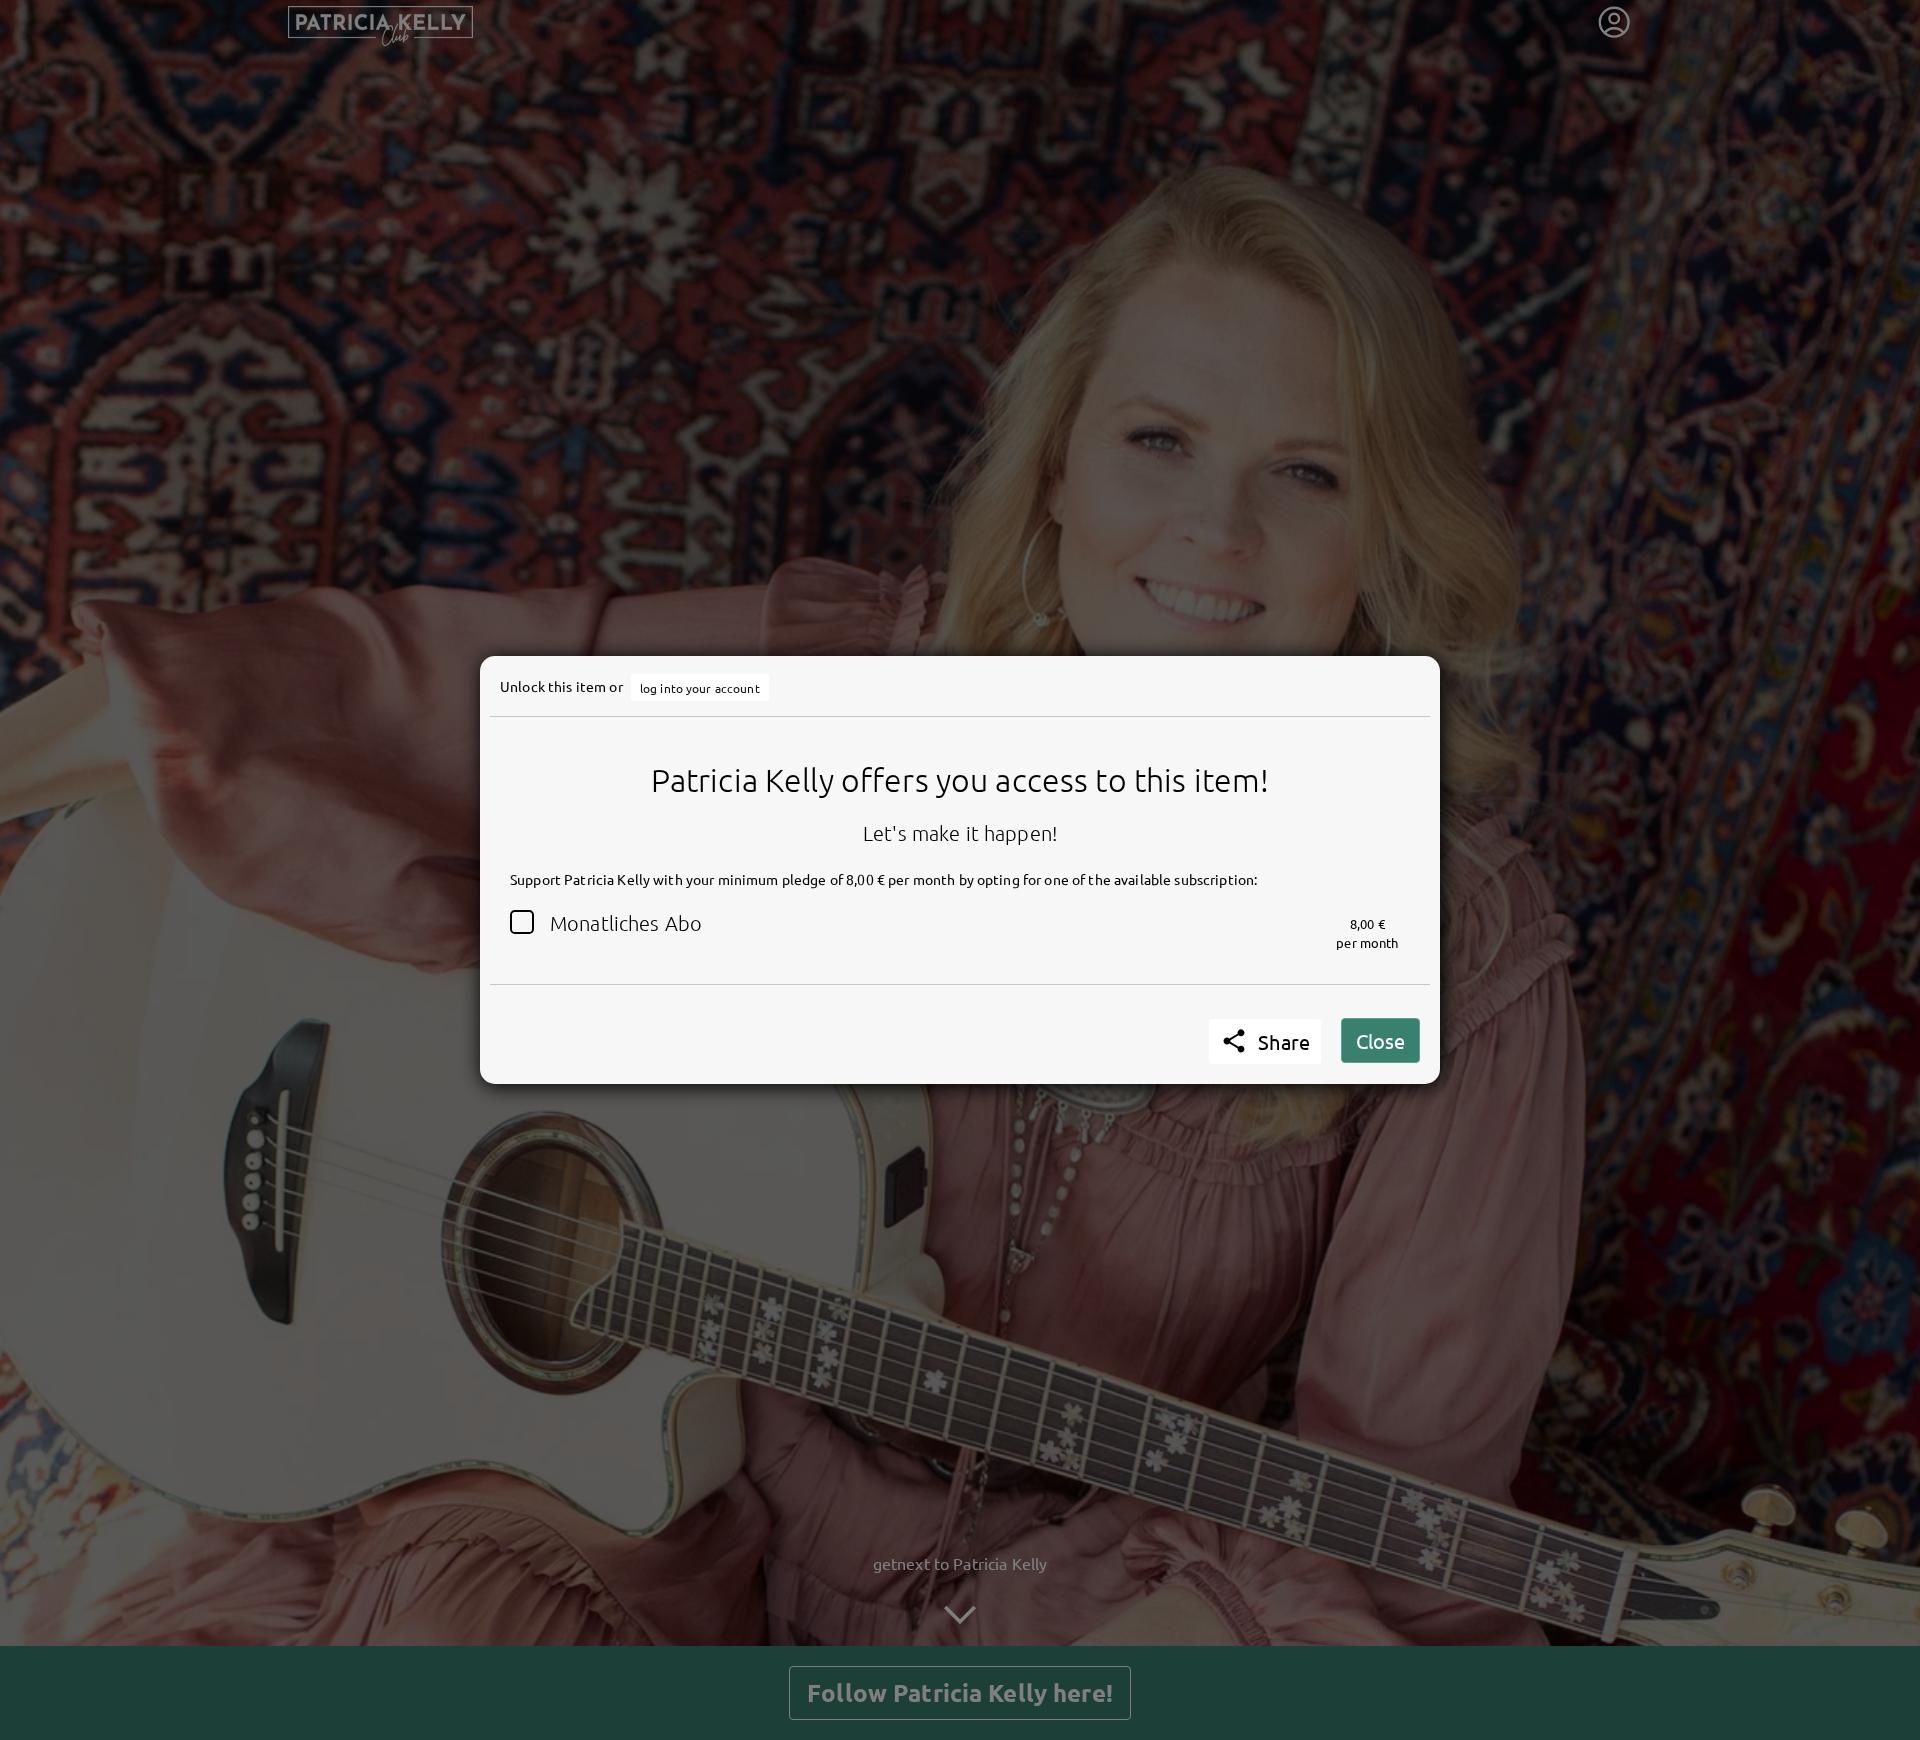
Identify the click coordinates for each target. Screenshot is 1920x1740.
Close (1380, 1040)
